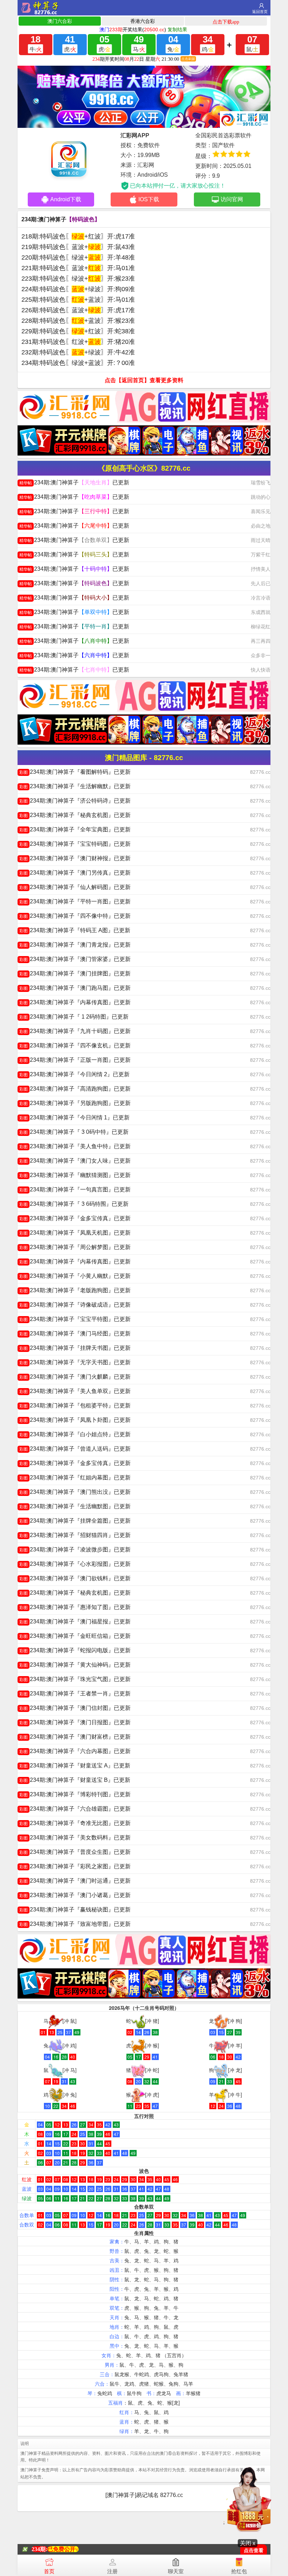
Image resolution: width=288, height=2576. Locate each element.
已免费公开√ (63, 2549)
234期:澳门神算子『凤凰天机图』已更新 (75, 1233)
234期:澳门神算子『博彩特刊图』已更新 (75, 1794)
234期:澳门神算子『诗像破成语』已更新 (75, 1305)
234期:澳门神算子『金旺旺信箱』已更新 (75, 1636)
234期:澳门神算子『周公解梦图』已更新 (75, 1247)
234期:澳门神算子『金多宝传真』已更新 (75, 1218)
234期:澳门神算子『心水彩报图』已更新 (75, 1564)
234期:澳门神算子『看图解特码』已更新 (75, 772)
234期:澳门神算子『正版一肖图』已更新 (75, 1060)
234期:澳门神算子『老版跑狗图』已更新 (75, 1290)
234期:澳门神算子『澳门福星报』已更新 (75, 1622)
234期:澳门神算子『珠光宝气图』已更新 (75, 1679)
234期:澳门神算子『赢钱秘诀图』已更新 (75, 1910)
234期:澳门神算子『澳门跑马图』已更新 (75, 988)
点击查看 (254, 2551)
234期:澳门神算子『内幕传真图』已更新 (75, 1002)
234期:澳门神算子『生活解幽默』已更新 (75, 786)
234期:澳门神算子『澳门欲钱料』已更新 (75, 1578)
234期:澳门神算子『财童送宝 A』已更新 (75, 1766)
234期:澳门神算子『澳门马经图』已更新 (75, 1333)
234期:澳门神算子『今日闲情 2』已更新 (74, 1074)
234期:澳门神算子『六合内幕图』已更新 (75, 1751)
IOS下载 (149, 199)
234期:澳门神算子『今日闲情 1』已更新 (74, 1117)
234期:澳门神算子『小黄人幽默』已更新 (75, 1276)
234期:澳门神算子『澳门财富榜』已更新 (75, 1737)
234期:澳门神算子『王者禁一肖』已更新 (75, 1694)
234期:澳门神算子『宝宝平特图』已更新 (75, 1319)
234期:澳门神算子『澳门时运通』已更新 (75, 1881)
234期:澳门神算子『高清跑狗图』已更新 (75, 1089)
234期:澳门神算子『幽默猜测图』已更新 (75, 1175)
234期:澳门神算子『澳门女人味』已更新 (75, 1161)
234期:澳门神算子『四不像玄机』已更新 (75, 1045)
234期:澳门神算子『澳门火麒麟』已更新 (75, 1377)
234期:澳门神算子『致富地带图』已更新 (75, 1924)
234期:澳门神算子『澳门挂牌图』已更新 (75, 973)
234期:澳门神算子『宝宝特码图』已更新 (75, 844)
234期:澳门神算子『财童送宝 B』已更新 (75, 1780)
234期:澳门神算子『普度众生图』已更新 (75, 1852)
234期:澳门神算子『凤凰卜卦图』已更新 (75, 1420)
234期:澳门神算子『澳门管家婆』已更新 (75, 959)
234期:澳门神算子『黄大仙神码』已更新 (75, 1665)
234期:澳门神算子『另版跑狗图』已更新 (75, 1103)
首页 (49, 2571)
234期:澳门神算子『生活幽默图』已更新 (75, 1506)
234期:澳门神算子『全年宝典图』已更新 (75, 829)
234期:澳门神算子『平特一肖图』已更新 (75, 901)
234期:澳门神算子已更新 (74, 482)
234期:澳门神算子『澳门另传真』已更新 (75, 873)
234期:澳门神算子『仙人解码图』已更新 (75, 887)
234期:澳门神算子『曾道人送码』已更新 (75, 1449)
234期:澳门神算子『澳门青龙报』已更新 (75, 945)
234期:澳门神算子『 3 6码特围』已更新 (74, 1204)
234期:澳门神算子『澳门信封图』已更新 (75, 1708)
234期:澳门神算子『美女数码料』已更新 (75, 1838)
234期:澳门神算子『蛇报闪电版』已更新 (75, 1650)
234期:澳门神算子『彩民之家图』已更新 (75, 1866)
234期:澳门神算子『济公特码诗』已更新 (75, 801)
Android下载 (66, 199)
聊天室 (176, 2571)
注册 (112, 2571)
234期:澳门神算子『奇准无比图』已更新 (75, 1823)
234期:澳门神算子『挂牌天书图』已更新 (75, 1348)
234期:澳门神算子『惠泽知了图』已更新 (75, 1607)
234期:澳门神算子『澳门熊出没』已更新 (75, 1492)
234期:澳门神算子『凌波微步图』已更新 (75, 1549)
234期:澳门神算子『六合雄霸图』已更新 (75, 1809)
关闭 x (248, 2543)
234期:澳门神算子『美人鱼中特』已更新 (75, 1146)
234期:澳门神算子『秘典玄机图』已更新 (75, 815)
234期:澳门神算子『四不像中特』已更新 (75, 916)
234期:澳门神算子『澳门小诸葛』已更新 (75, 1895)
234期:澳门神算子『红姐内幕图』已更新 (75, 1477)
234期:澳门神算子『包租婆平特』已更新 (75, 1405)
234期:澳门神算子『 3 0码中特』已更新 (74, 1132)
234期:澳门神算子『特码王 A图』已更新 (75, 930)
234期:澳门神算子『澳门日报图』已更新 (75, 1722)
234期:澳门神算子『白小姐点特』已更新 (75, 1434)
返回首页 (260, 12)
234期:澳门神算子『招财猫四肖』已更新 (75, 1535)
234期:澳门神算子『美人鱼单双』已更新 (75, 1391)
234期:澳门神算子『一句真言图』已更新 (75, 1189)
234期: (40, 2549)
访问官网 (232, 199)
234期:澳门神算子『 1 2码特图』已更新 (74, 1017)
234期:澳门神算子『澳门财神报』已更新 (75, 858)
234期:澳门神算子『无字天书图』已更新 (75, 1362)
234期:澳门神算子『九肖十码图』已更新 (75, 1031)
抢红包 (239, 2571)
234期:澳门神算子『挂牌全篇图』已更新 (75, 1521)
